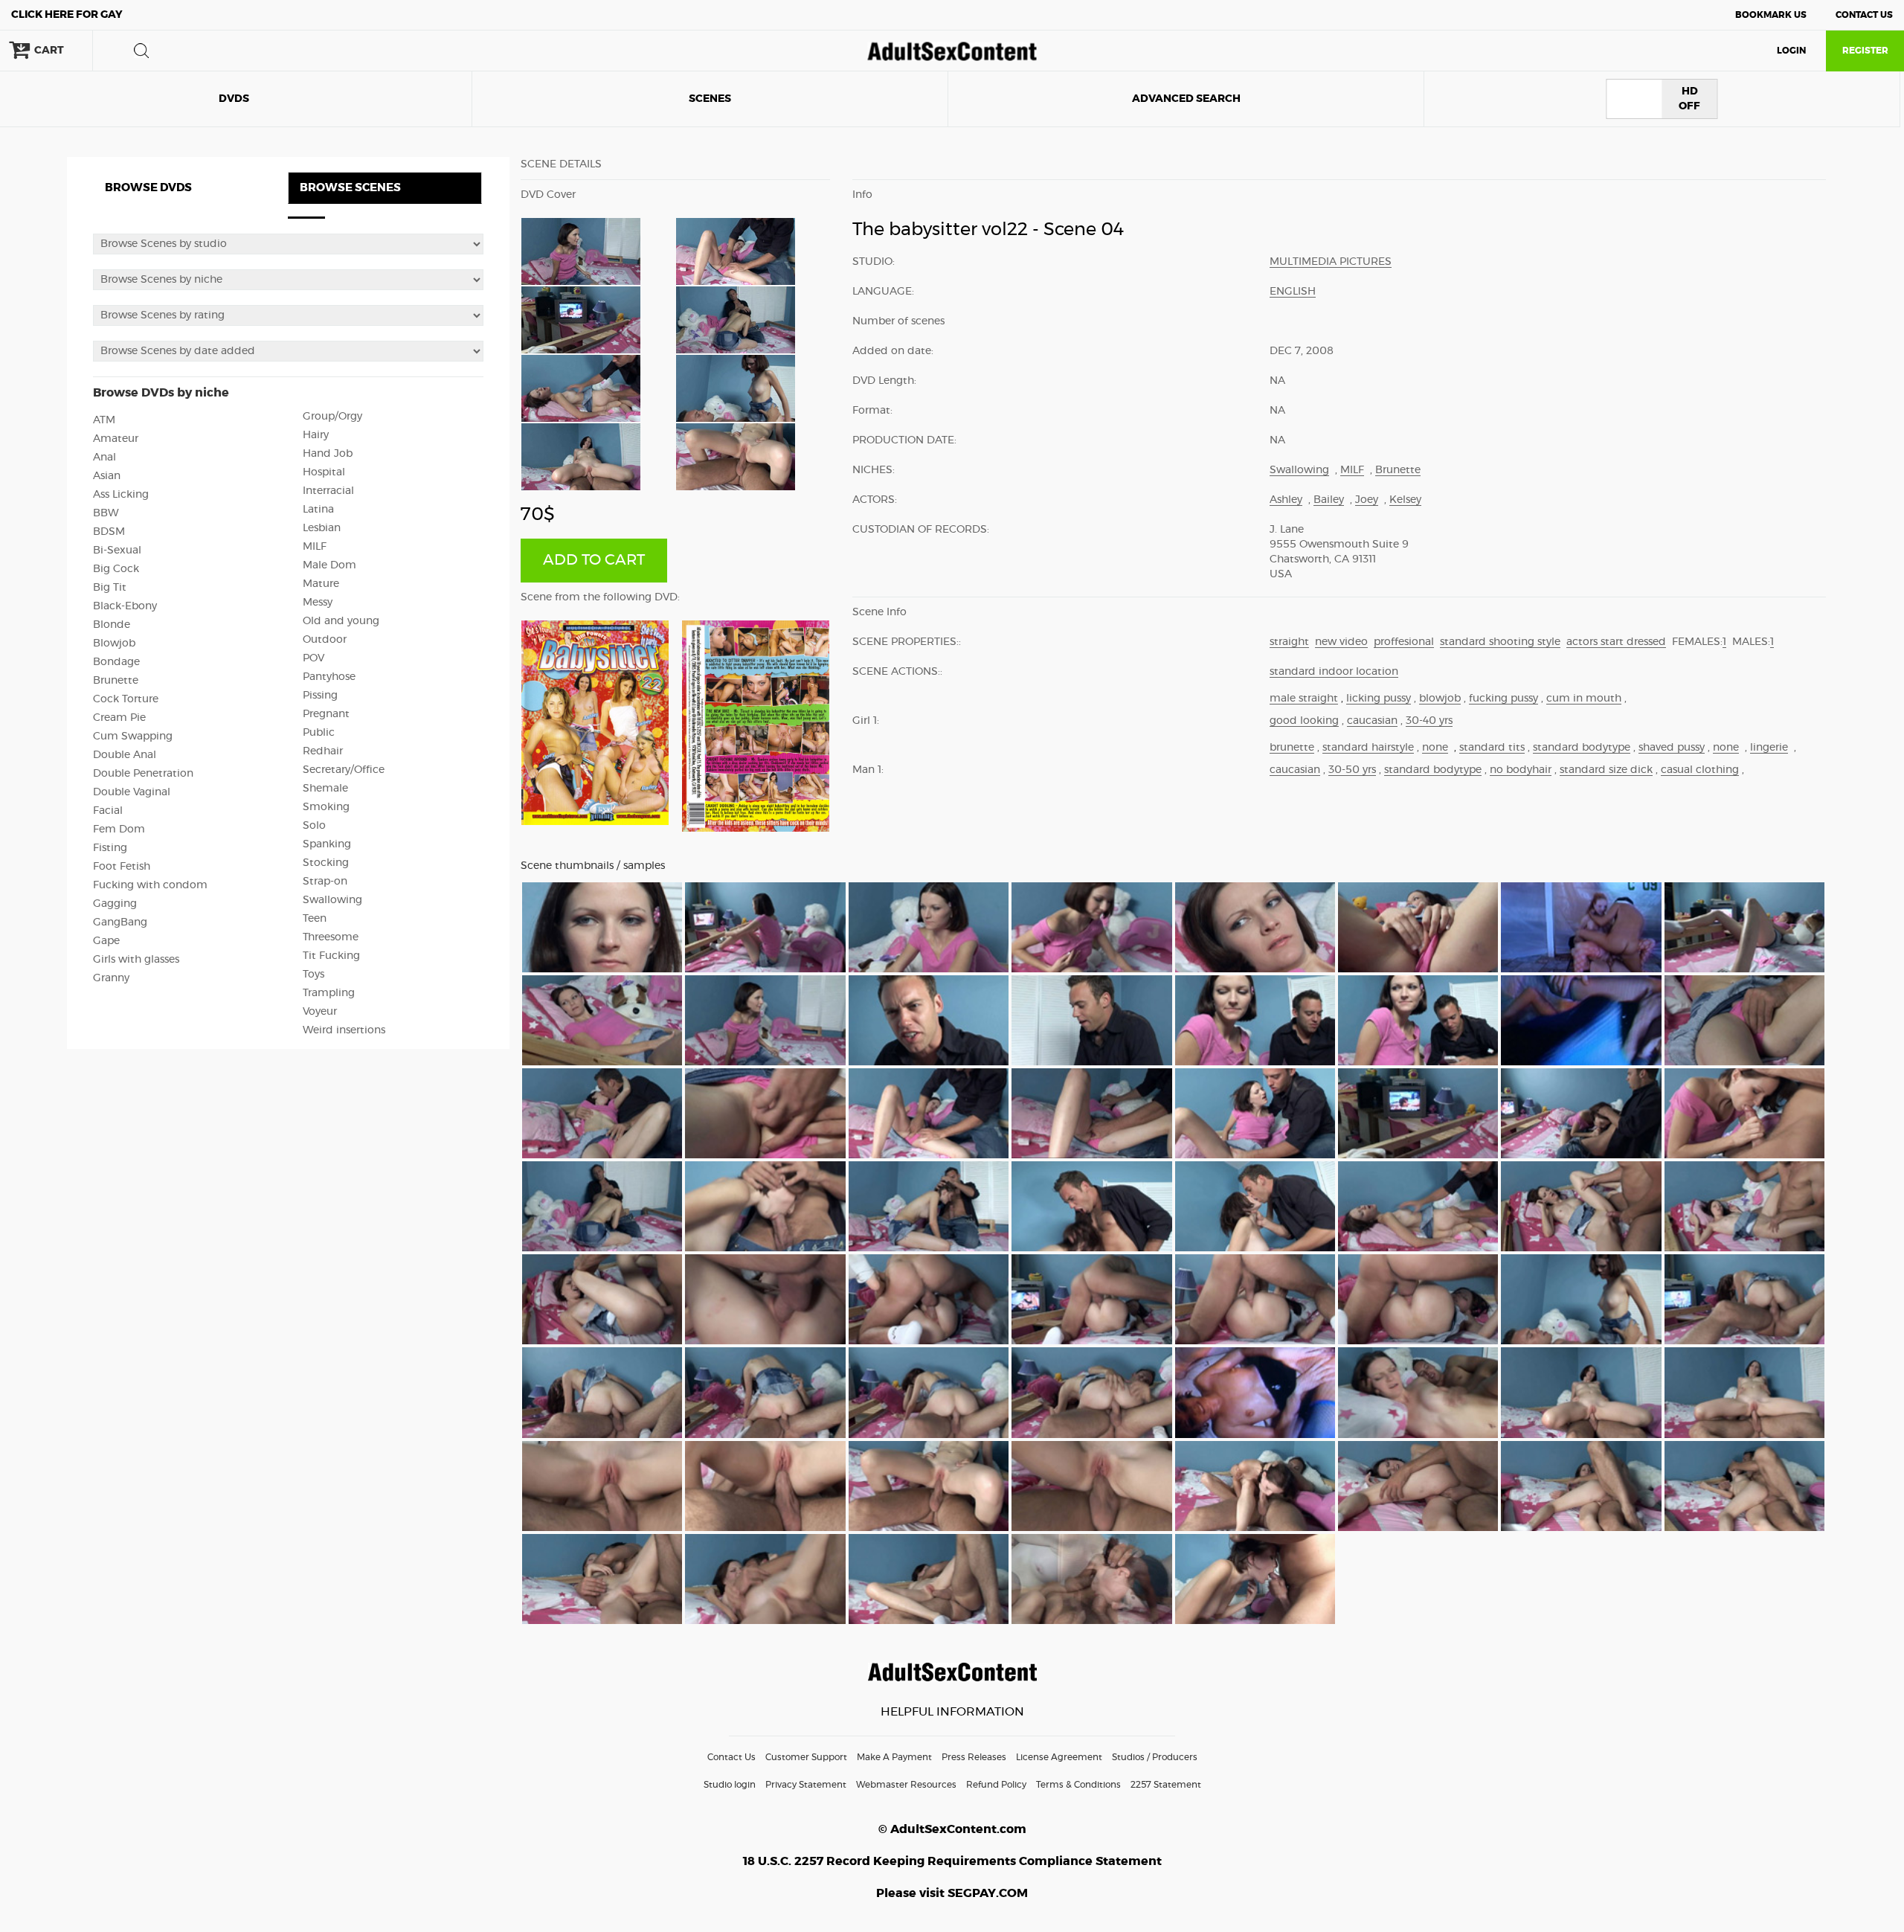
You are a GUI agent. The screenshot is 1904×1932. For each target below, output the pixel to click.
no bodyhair (1521, 770)
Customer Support (806, 1757)
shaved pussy (1672, 748)
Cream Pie (119, 718)
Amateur (116, 439)
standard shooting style (1500, 642)
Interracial (328, 491)
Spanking (327, 844)
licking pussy (1379, 699)
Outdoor (325, 640)
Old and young (341, 621)
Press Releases (974, 1757)
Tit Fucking (331, 956)
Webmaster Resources (906, 1785)
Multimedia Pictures (1331, 262)
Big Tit (110, 588)
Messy (318, 603)
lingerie (1769, 748)
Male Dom (329, 565)
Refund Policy (996, 1785)
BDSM (109, 532)
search (141, 51)
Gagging (115, 904)
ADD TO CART (594, 560)
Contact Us (1864, 15)
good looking (1304, 721)
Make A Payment (894, 1757)
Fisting (110, 848)
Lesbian (322, 528)
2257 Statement (1166, 1785)
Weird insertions (344, 1030)
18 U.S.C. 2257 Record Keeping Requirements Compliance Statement (952, 1861)
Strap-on (325, 882)
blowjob (1440, 699)
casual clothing (1700, 770)
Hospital (324, 472)
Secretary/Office (344, 770)
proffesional (1404, 642)
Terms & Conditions (1078, 1785)
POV (313, 658)
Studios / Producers (1155, 1757)
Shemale (325, 789)
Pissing (320, 696)
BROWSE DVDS (148, 188)
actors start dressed (1616, 642)
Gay (67, 15)
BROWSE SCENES (350, 188)
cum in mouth (1584, 699)
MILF (315, 547)
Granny (111, 978)
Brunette (116, 681)
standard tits (1492, 748)
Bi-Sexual (117, 551)
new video (1341, 642)
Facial (108, 811)
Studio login (730, 1785)
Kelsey (1405, 500)
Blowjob (114, 644)
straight (1289, 642)
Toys (313, 975)
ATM (104, 420)
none (1435, 748)
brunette (1292, 748)
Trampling (329, 993)
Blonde (112, 625)
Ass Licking (121, 495)
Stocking (326, 863)
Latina (318, 510)
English (1293, 292)
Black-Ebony (125, 606)
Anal (104, 458)
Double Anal (125, 755)
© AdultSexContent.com (952, 1829)
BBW (106, 513)
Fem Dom (119, 829)
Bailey (1329, 500)
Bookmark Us (1771, 15)
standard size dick (1606, 770)
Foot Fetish (122, 867)
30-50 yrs (1352, 770)
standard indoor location (1334, 672)
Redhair (323, 751)
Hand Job (328, 454)
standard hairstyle (1368, 748)
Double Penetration (143, 774)
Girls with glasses (136, 960)
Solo (314, 826)
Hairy (316, 435)
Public (319, 733)
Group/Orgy (332, 417)
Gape (106, 941)
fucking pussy (1503, 699)
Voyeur (320, 1012)
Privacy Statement (806, 1785)
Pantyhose (329, 677)
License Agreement (1059, 1757)
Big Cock (116, 569)
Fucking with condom (150, 885)
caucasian (1372, 721)
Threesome (331, 937)
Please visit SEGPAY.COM (952, 1893)
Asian (107, 476)
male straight (1304, 699)
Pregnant (326, 714)
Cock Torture (126, 699)
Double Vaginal (132, 792)
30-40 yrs (1429, 721)
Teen (315, 919)
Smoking (326, 807)
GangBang (120, 922)
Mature (321, 584)
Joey (1367, 500)
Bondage (116, 662)
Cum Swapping (133, 736)
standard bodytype (1582, 748)
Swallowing (332, 900)
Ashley (1286, 500)
